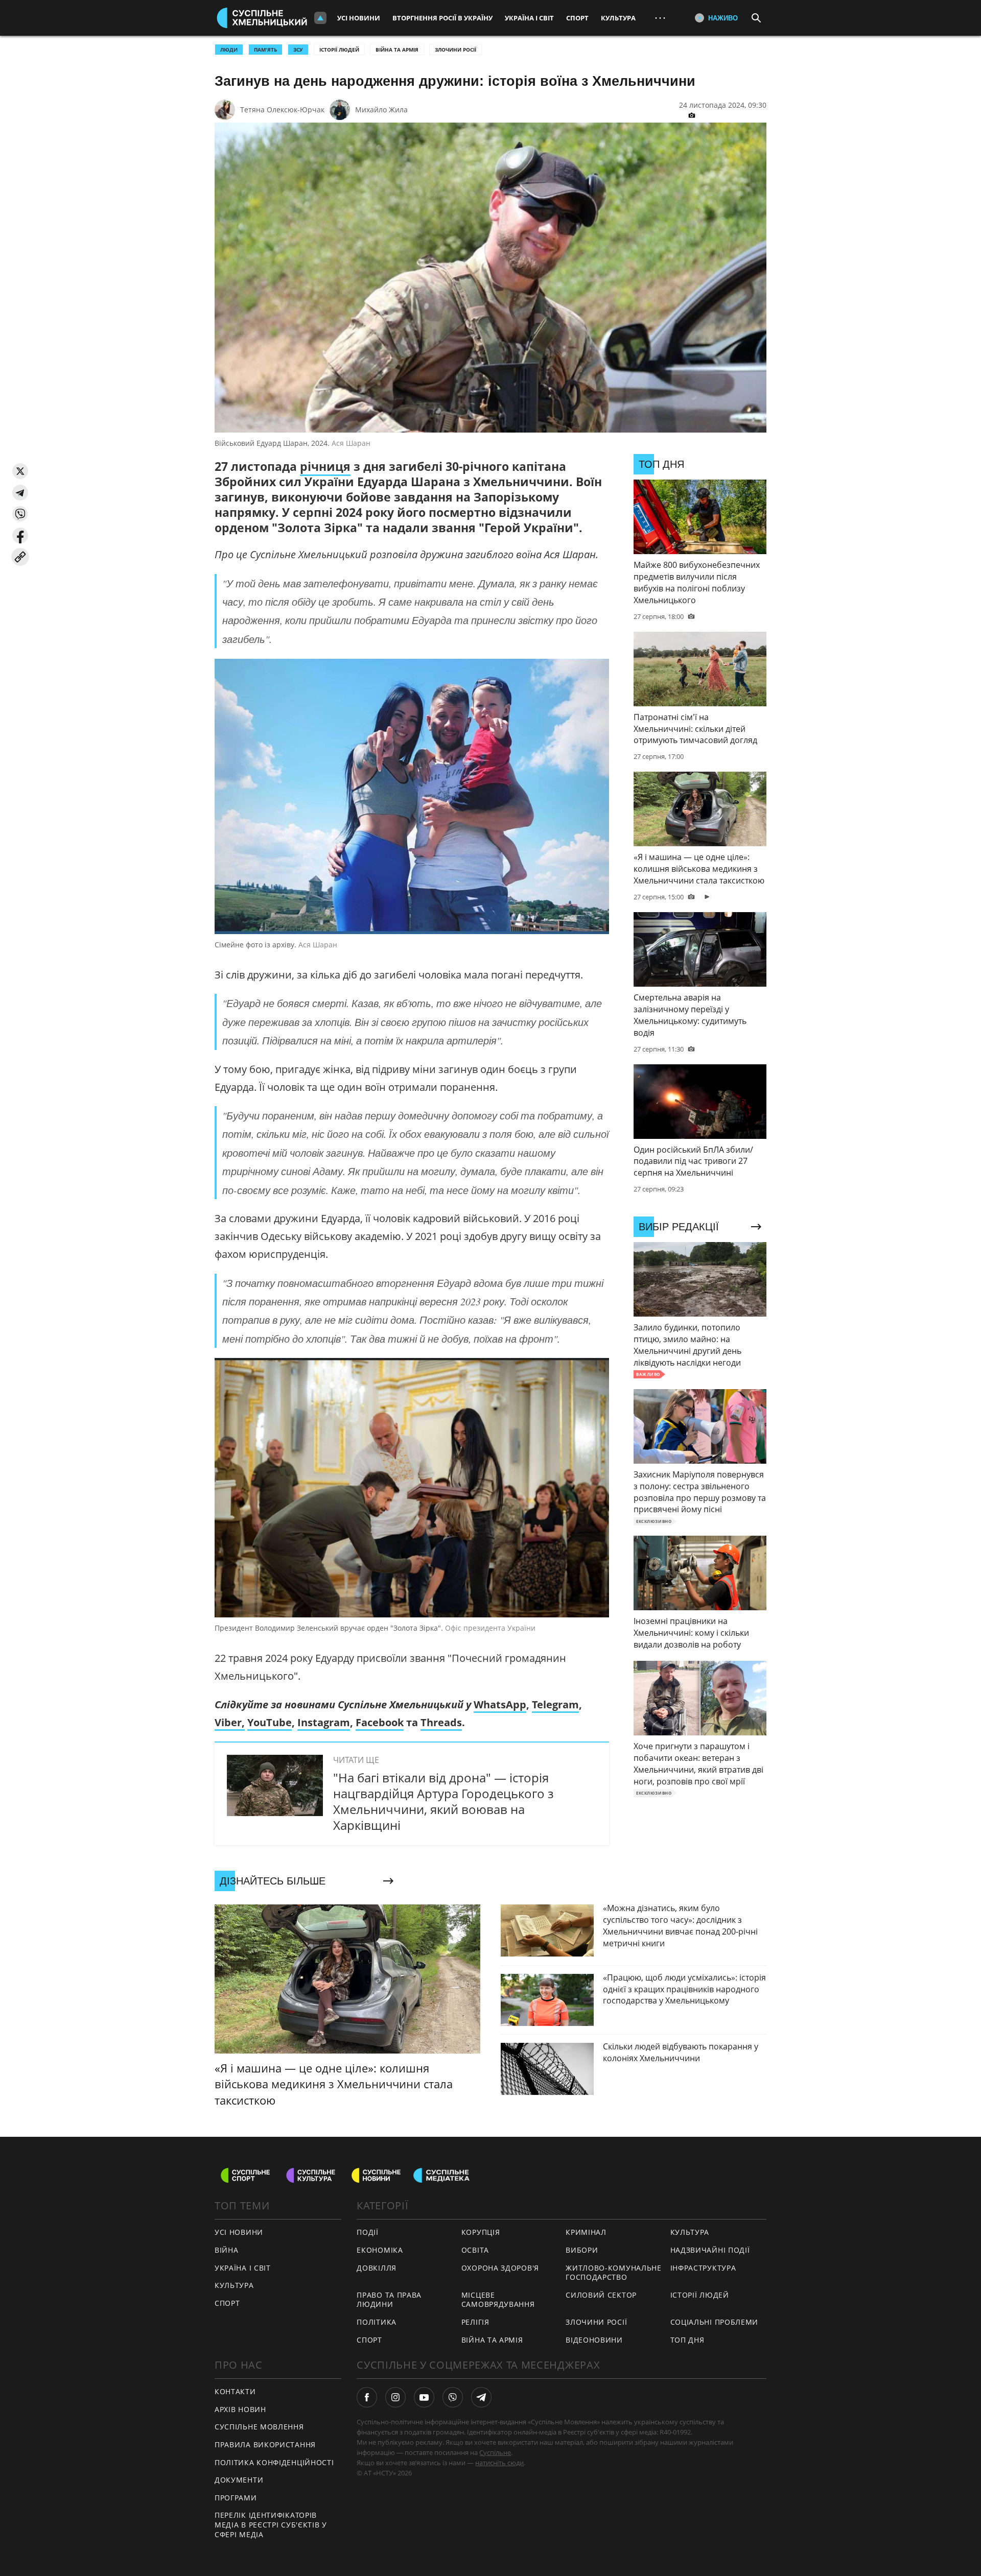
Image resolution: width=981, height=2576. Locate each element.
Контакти (235, 2391)
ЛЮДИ (229, 50)
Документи (239, 2480)
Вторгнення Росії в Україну (442, 18)
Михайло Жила (381, 110)
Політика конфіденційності (274, 2462)
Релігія (475, 2322)
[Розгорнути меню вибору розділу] (320, 18)
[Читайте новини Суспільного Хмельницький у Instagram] (395, 2397)
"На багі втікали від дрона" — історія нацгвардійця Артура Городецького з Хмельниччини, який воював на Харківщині (443, 1802)
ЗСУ (298, 50)
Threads (441, 1722)
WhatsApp (500, 1704)
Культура (618, 18)
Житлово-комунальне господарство (614, 2273)
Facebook (380, 1722)
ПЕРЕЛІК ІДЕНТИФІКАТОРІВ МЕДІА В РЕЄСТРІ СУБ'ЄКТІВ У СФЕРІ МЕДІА (271, 2524)
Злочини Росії (456, 50)
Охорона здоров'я (500, 2268)
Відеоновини (594, 2340)
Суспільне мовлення (259, 2427)
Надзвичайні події (710, 2250)
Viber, (230, 1722)
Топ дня (687, 2340)
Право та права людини (389, 2300)
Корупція (481, 2232)
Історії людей (339, 50)
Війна (227, 2250)
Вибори (582, 2250)
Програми (236, 2498)
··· (660, 18)
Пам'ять (265, 50)
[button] (20, 471)
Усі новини (359, 18)
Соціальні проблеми (715, 2322)
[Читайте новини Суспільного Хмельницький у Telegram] (481, 2397)
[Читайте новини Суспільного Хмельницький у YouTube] (424, 2397)
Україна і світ (529, 18)
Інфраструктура (703, 2268)
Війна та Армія (397, 50)
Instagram (324, 1722)
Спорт (577, 18)
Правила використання (265, 2444)
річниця (325, 466)
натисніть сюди (499, 2463)
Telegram (555, 1704)
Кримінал (586, 2232)
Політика (377, 2322)
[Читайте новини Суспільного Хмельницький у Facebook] (367, 2397)
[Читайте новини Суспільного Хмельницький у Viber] (453, 2397)
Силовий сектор (601, 2295)
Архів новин (240, 2409)
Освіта (475, 2250)
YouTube (270, 1722)
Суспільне (495, 2452)
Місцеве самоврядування (498, 2300)
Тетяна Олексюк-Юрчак (282, 110)
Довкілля (377, 2268)
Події (368, 2232)
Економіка (380, 2250)
